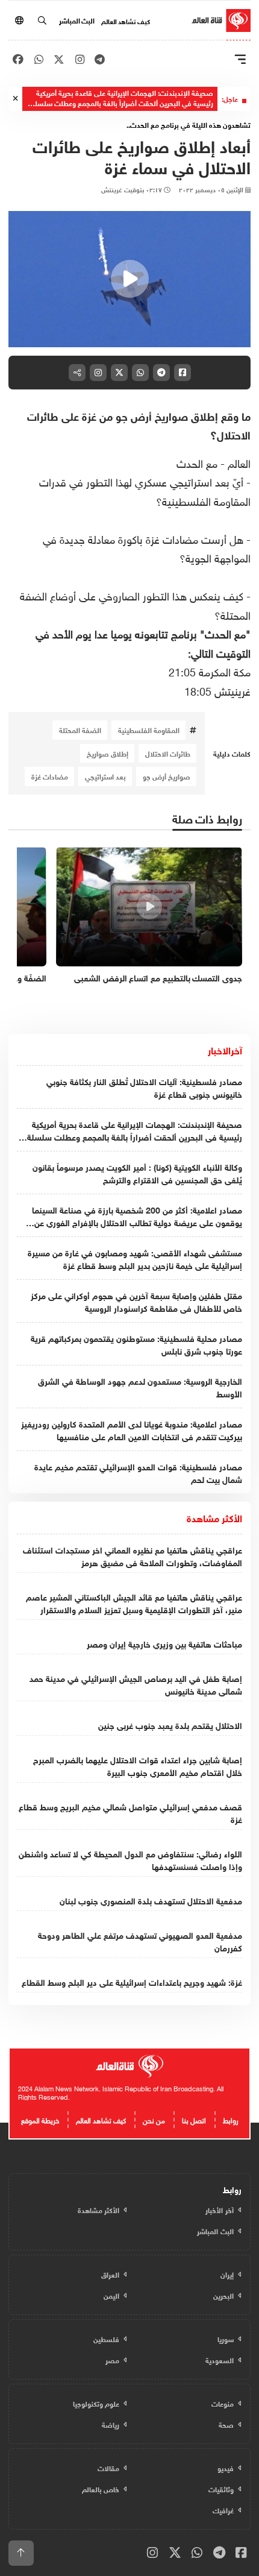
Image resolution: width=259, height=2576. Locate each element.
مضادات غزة (50, 776)
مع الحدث (197, 462)
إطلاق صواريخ (108, 753)
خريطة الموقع (40, 2119)
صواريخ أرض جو (167, 776)
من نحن (154, 2119)
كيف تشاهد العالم (126, 20)
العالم (239, 462)
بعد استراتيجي (105, 776)
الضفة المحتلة (80, 729)
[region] (129, 279)
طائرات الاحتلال (168, 753)
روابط (231, 2119)
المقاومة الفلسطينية (149, 729)
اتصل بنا (194, 2119)
